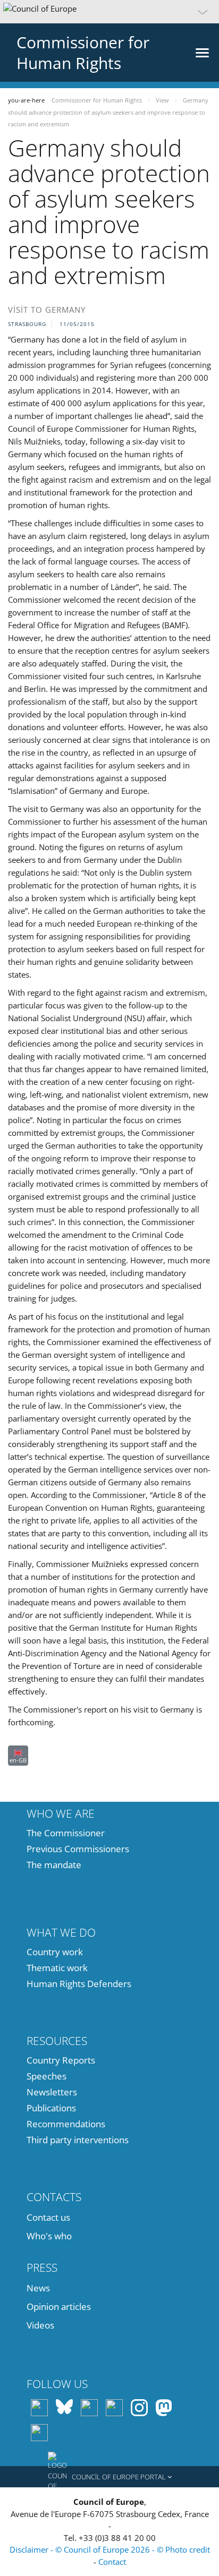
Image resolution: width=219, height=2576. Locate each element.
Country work (55, 1952)
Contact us (48, 2217)
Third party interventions (78, 2140)
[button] (109, 12)
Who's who (49, 2236)
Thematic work (57, 1968)
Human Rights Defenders (79, 1984)
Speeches (47, 2076)
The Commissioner (66, 1833)
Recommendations (66, 2124)
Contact (112, 2562)
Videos (40, 2325)
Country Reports (61, 2060)
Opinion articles (59, 2307)
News (38, 2288)
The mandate (54, 1865)
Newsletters (52, 2092)
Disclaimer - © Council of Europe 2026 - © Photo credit (110, 2549)
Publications (51, 2108)
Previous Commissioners (78, 1849)
